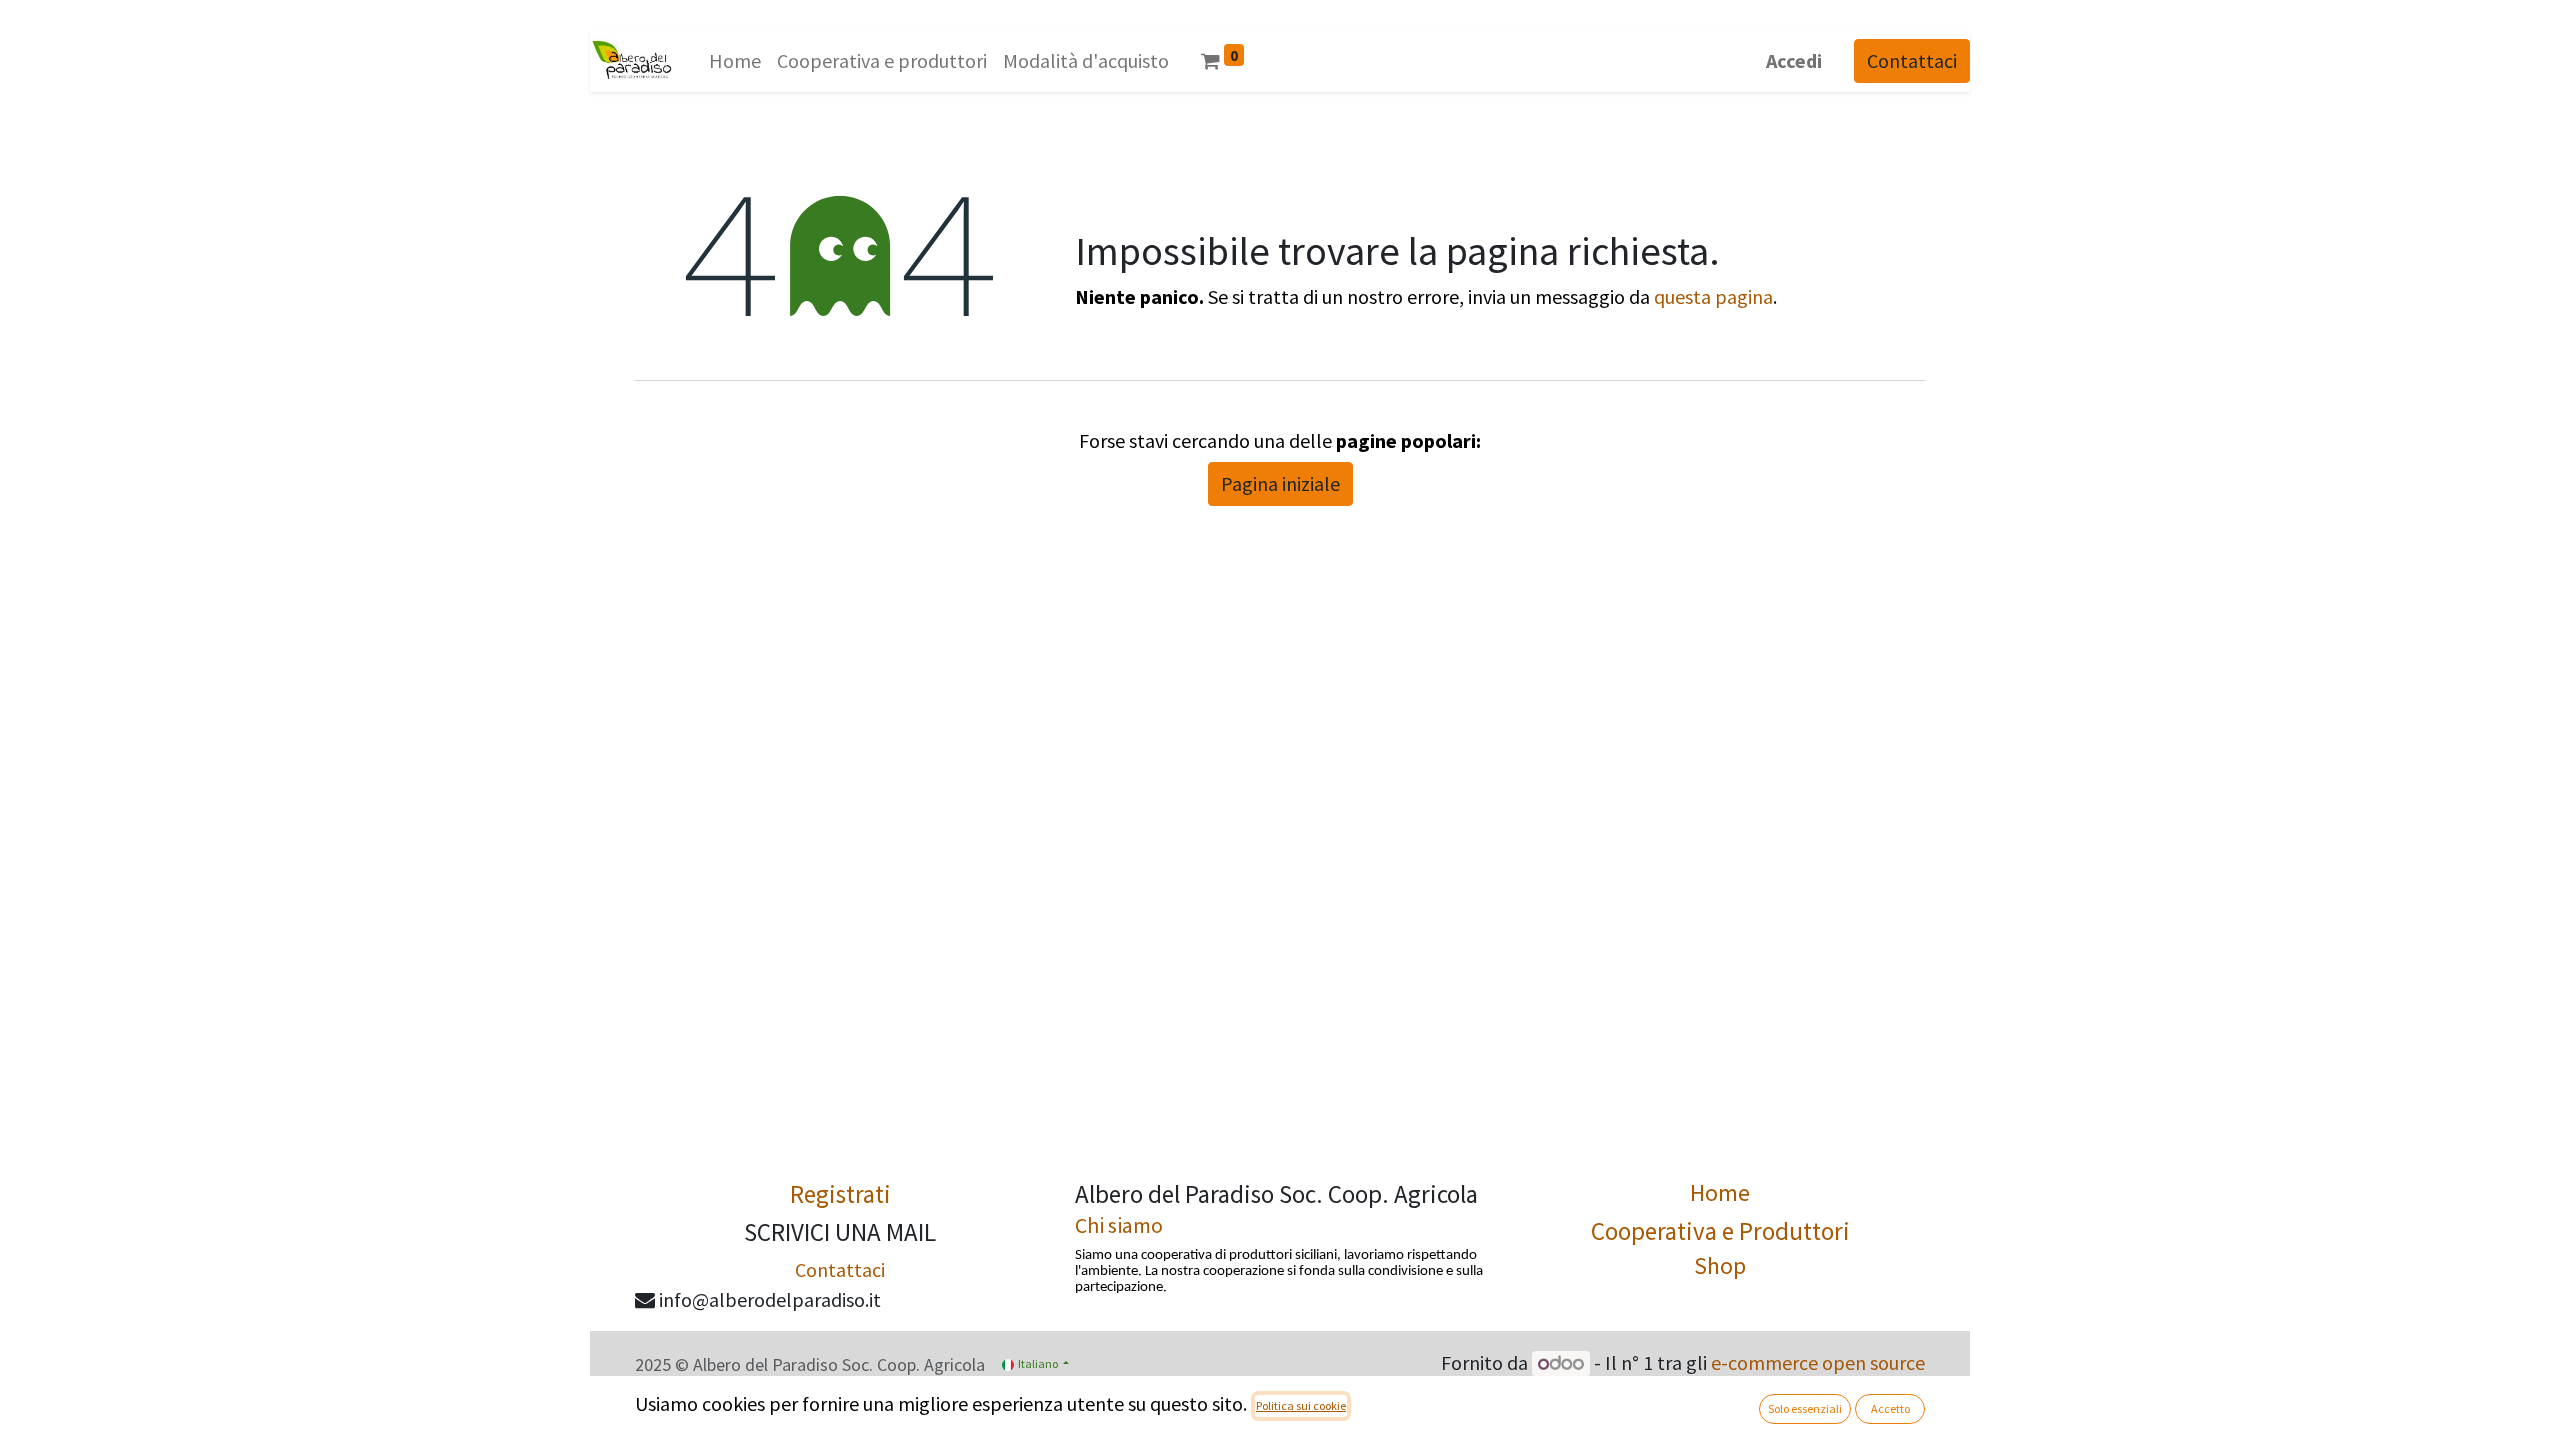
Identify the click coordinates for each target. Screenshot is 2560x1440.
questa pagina (1713, 296)
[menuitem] (735, 61)
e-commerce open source (1818, 1362)
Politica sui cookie (1301, 1405)
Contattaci (1912, 60)
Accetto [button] (1890, 1408)
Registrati (840, 1194)
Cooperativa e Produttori (1720, 1231)
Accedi (1794, 60)
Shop (1720, 1265)
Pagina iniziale (1280, 483)
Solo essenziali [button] (1805, 1408)
